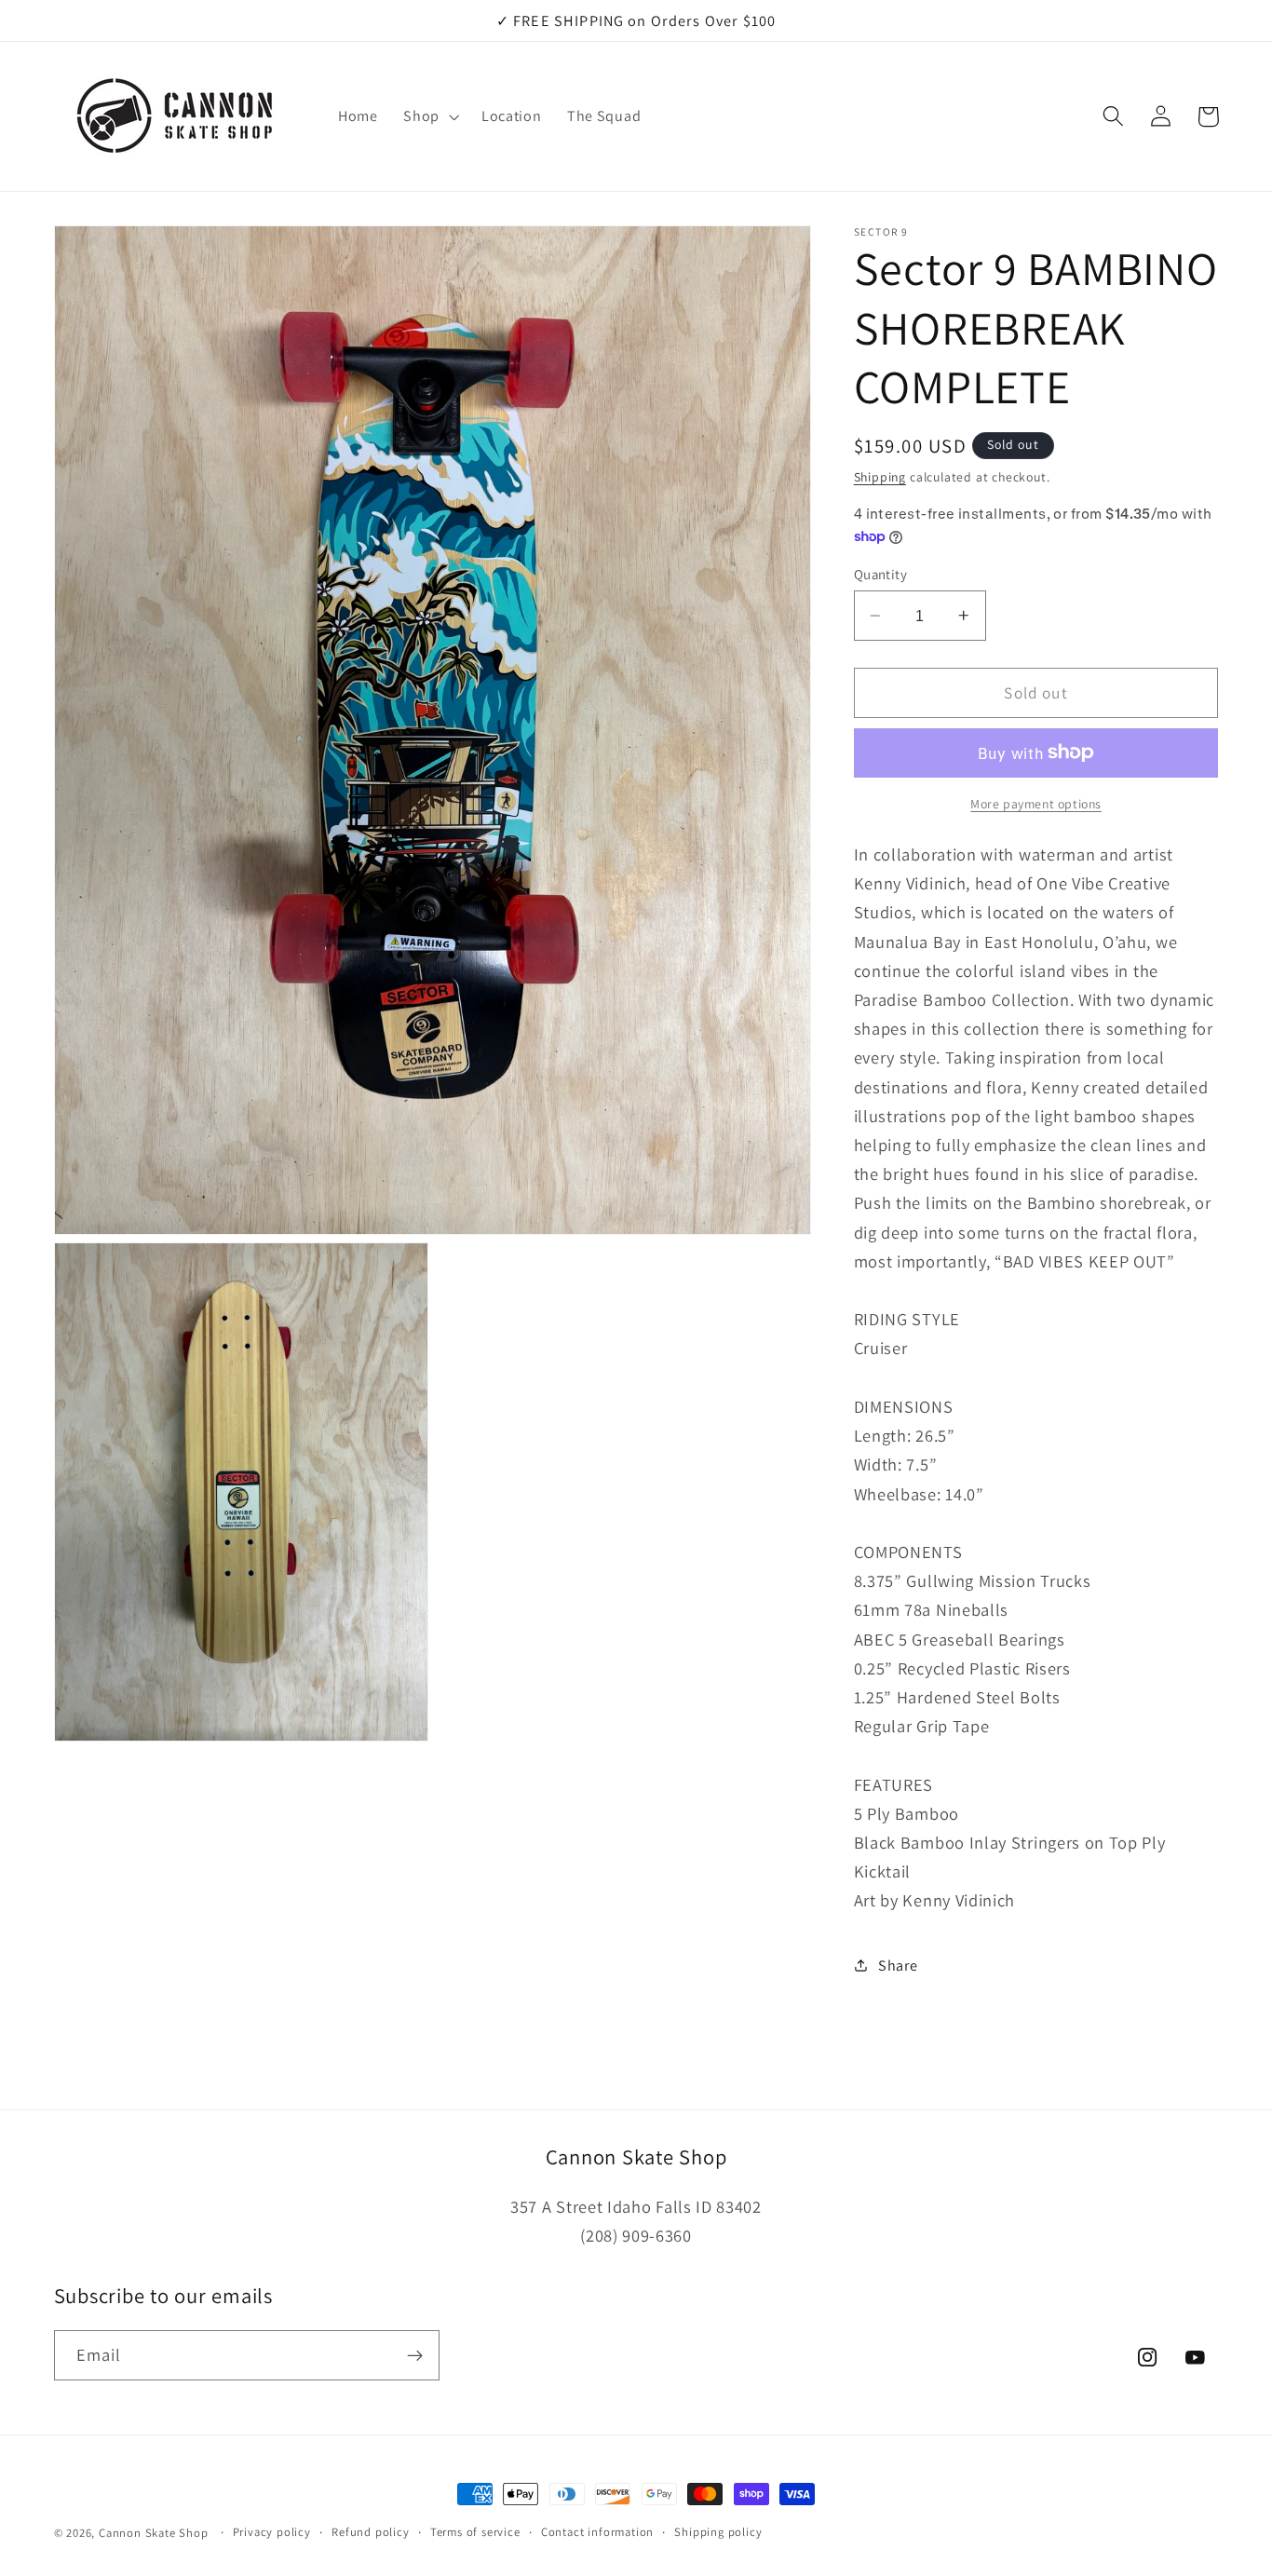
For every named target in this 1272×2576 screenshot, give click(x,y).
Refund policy (370, 2532)
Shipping (880, 477)
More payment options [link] (1036, 803)
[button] (429, 116)
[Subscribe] (415, 2355)
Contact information (597, 2532)
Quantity (881, 574)
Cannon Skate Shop (154, 2533)
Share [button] (898, 1966)
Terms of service (475, 2532)
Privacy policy (272, 2532)
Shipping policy (718, 2532)
